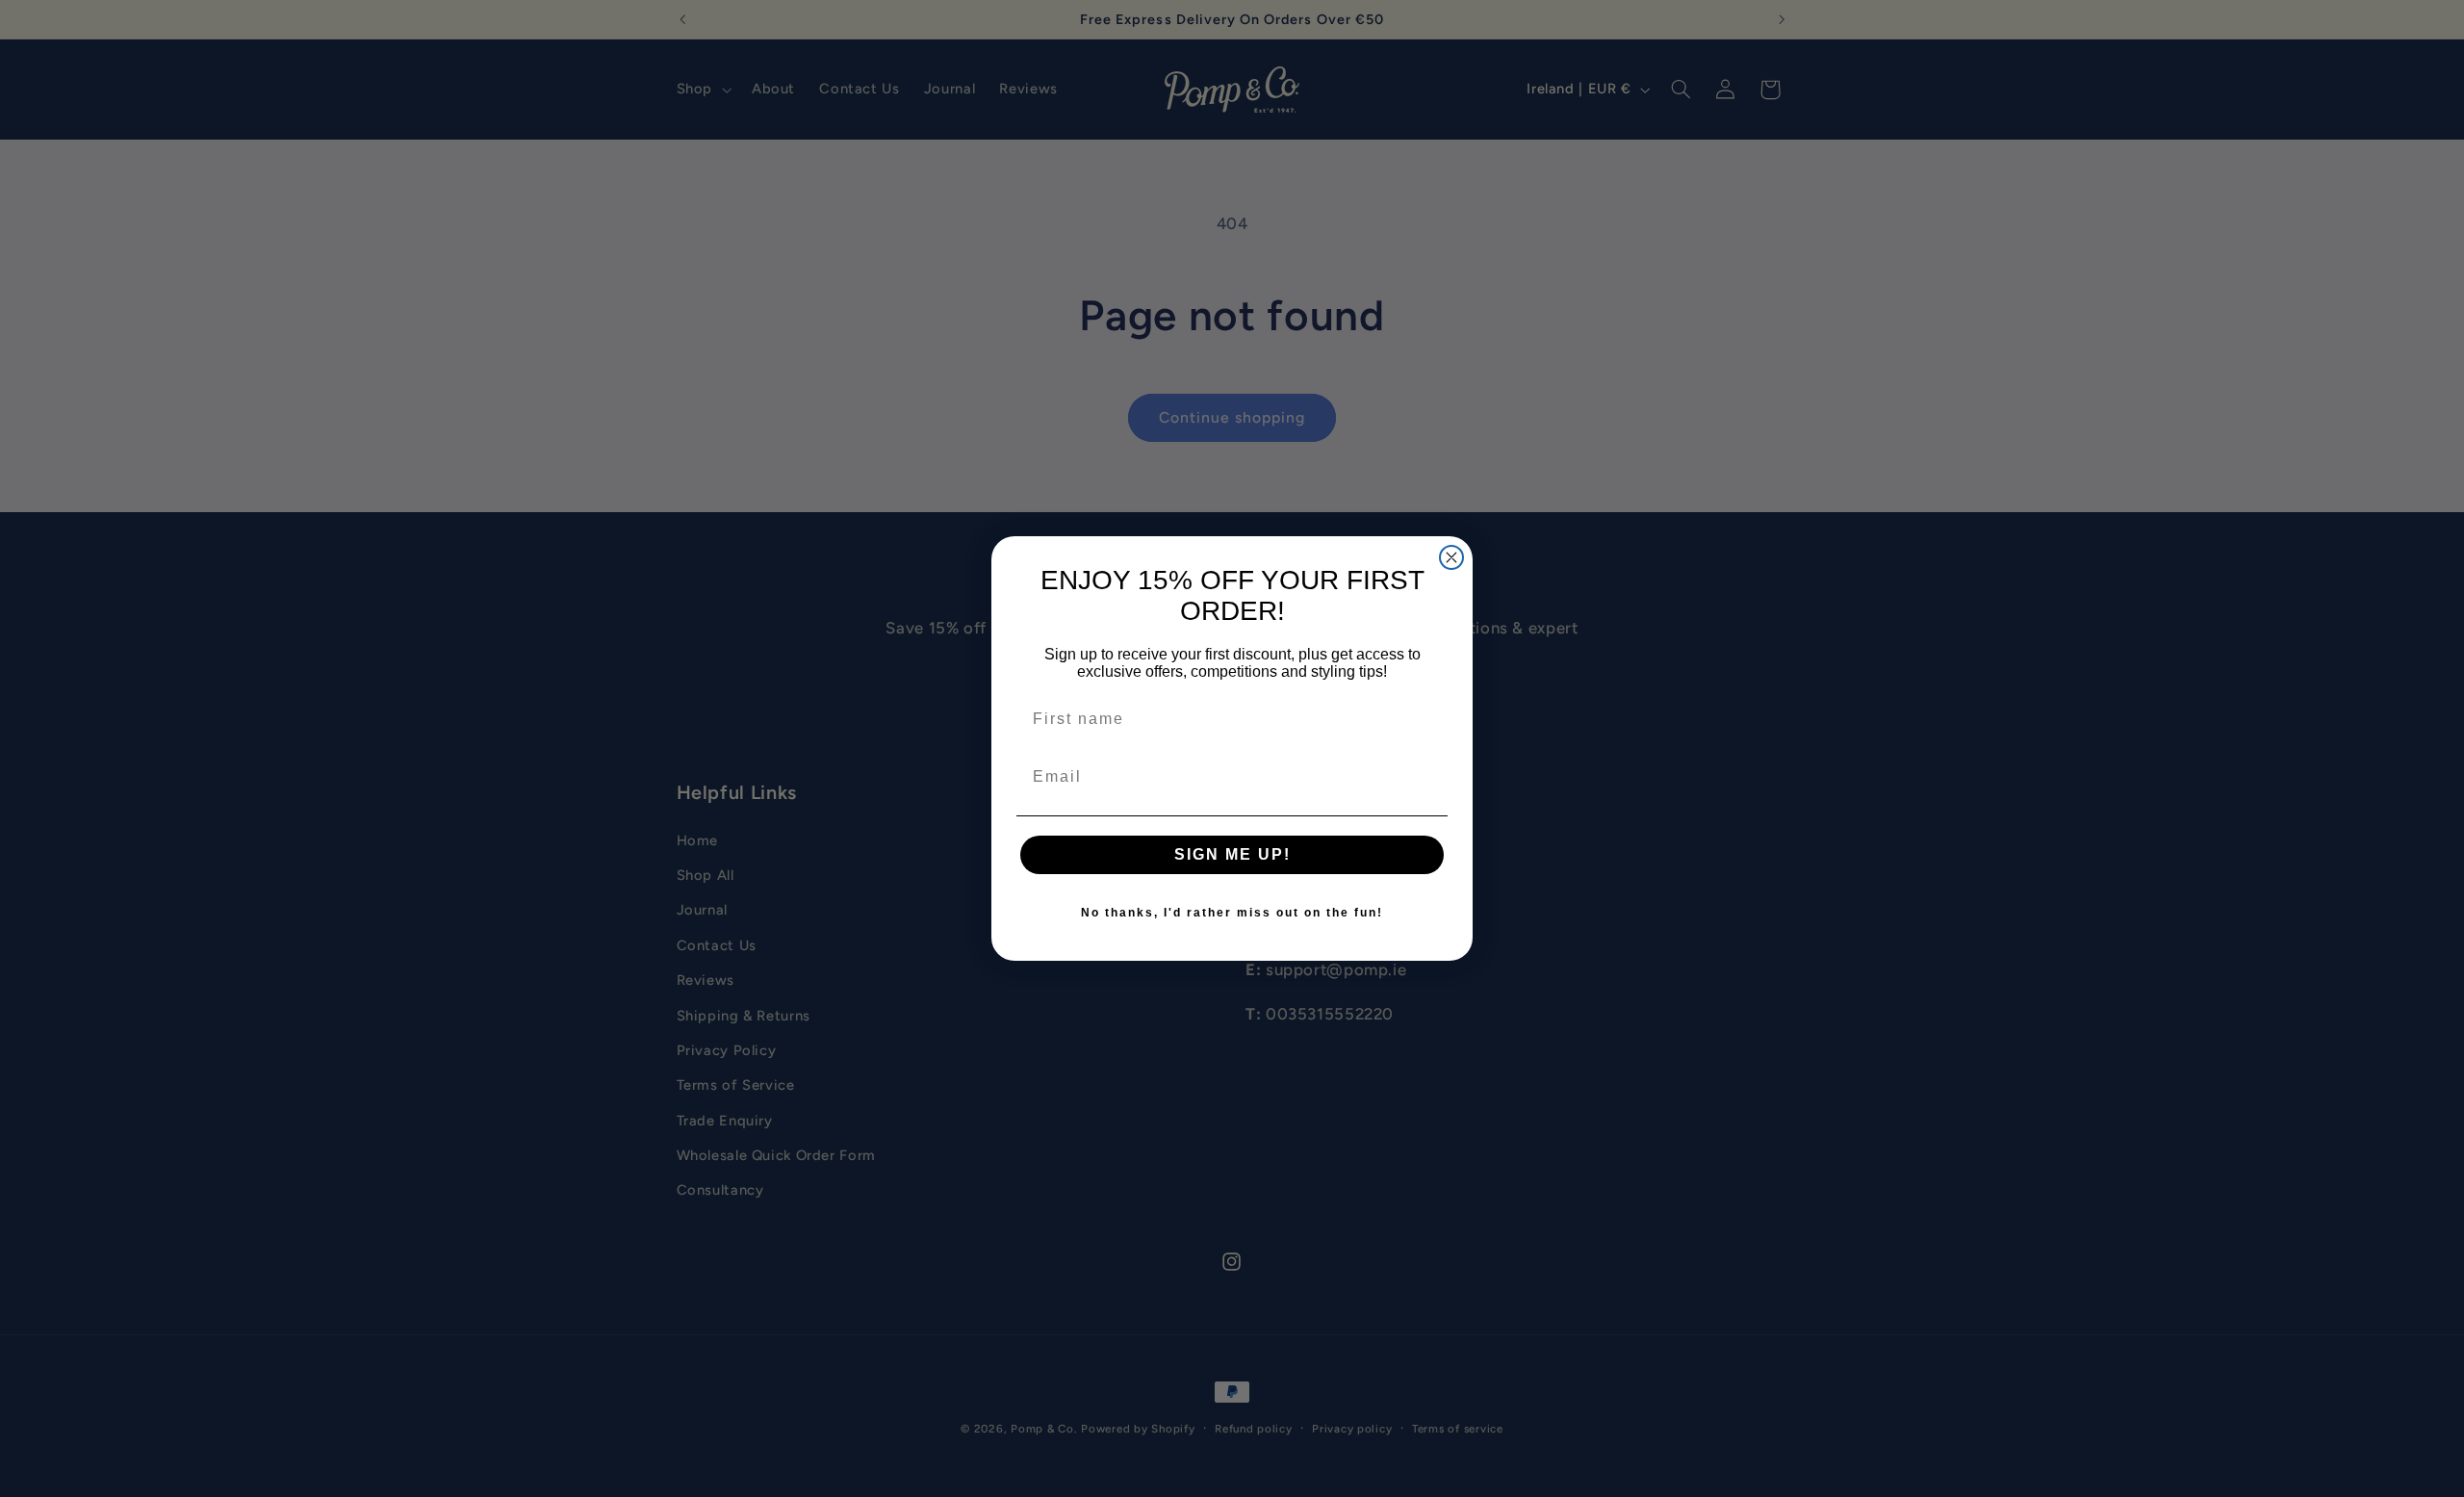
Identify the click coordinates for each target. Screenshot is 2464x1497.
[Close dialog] (1451, 557)
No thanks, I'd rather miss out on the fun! (1232, 913)
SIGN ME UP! (1232, 854)
